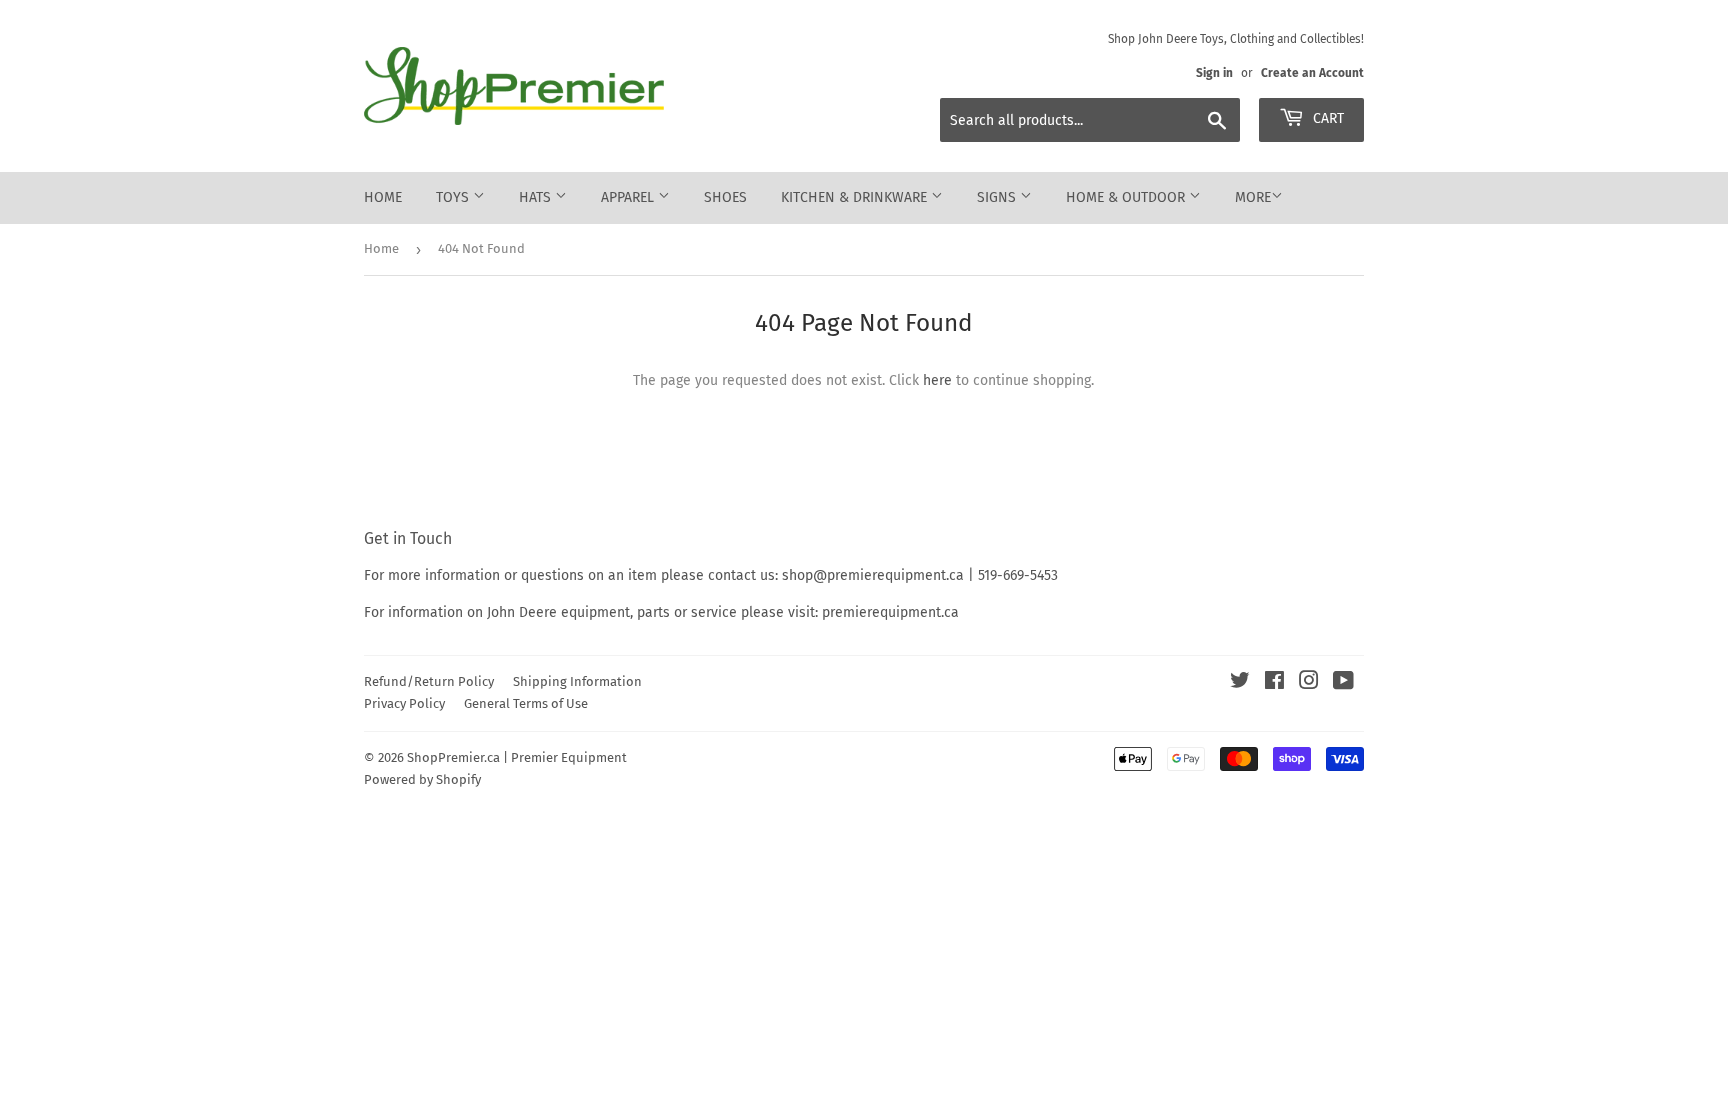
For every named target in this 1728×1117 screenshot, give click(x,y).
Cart (1326, 118)
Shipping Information (577, 681)
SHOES (725, 197)
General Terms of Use (526, 703)
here (937, 380)
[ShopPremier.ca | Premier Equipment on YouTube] (1343, 683)
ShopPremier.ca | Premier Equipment (517, 757)
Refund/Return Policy (429, 681)
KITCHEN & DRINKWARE (856, 197)
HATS (537, 197)
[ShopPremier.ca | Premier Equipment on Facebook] (1274, 683)
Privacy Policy (404, 703)
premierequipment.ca (890, 612)
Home (383, 197)
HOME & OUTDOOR (1127, 197)
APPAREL (629, 197)
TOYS (454, 197)
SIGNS (998, 197)
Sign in (1214, 73)
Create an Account (1312, 73)
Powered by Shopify (422, 779)
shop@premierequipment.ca (873, 575)
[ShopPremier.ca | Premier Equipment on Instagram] (1309, 683)
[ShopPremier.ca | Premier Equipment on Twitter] (1240, 683)
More (1253, 197)
